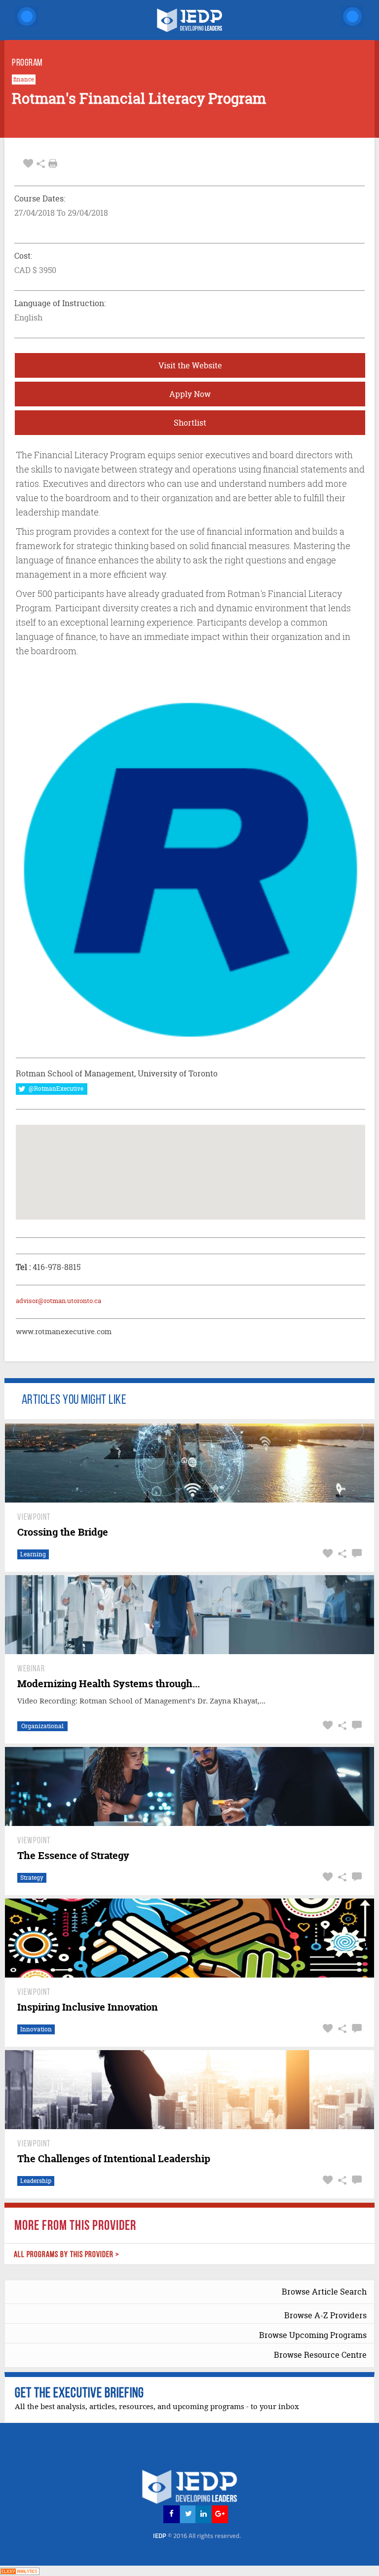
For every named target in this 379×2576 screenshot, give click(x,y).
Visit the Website (190, 365)
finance (24, 79)
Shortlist (190, 423)
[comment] (356, 1554)
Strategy (32, 1878)
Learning (33, 1554)
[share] (41, 164)
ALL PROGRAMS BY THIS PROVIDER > (67, 2255)
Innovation (36, 2029)
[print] (53, 163)
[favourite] (28, 164)
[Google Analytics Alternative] (20, 2570)
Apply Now (190, 394)
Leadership (36, 2181)
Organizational (42, 1726)
